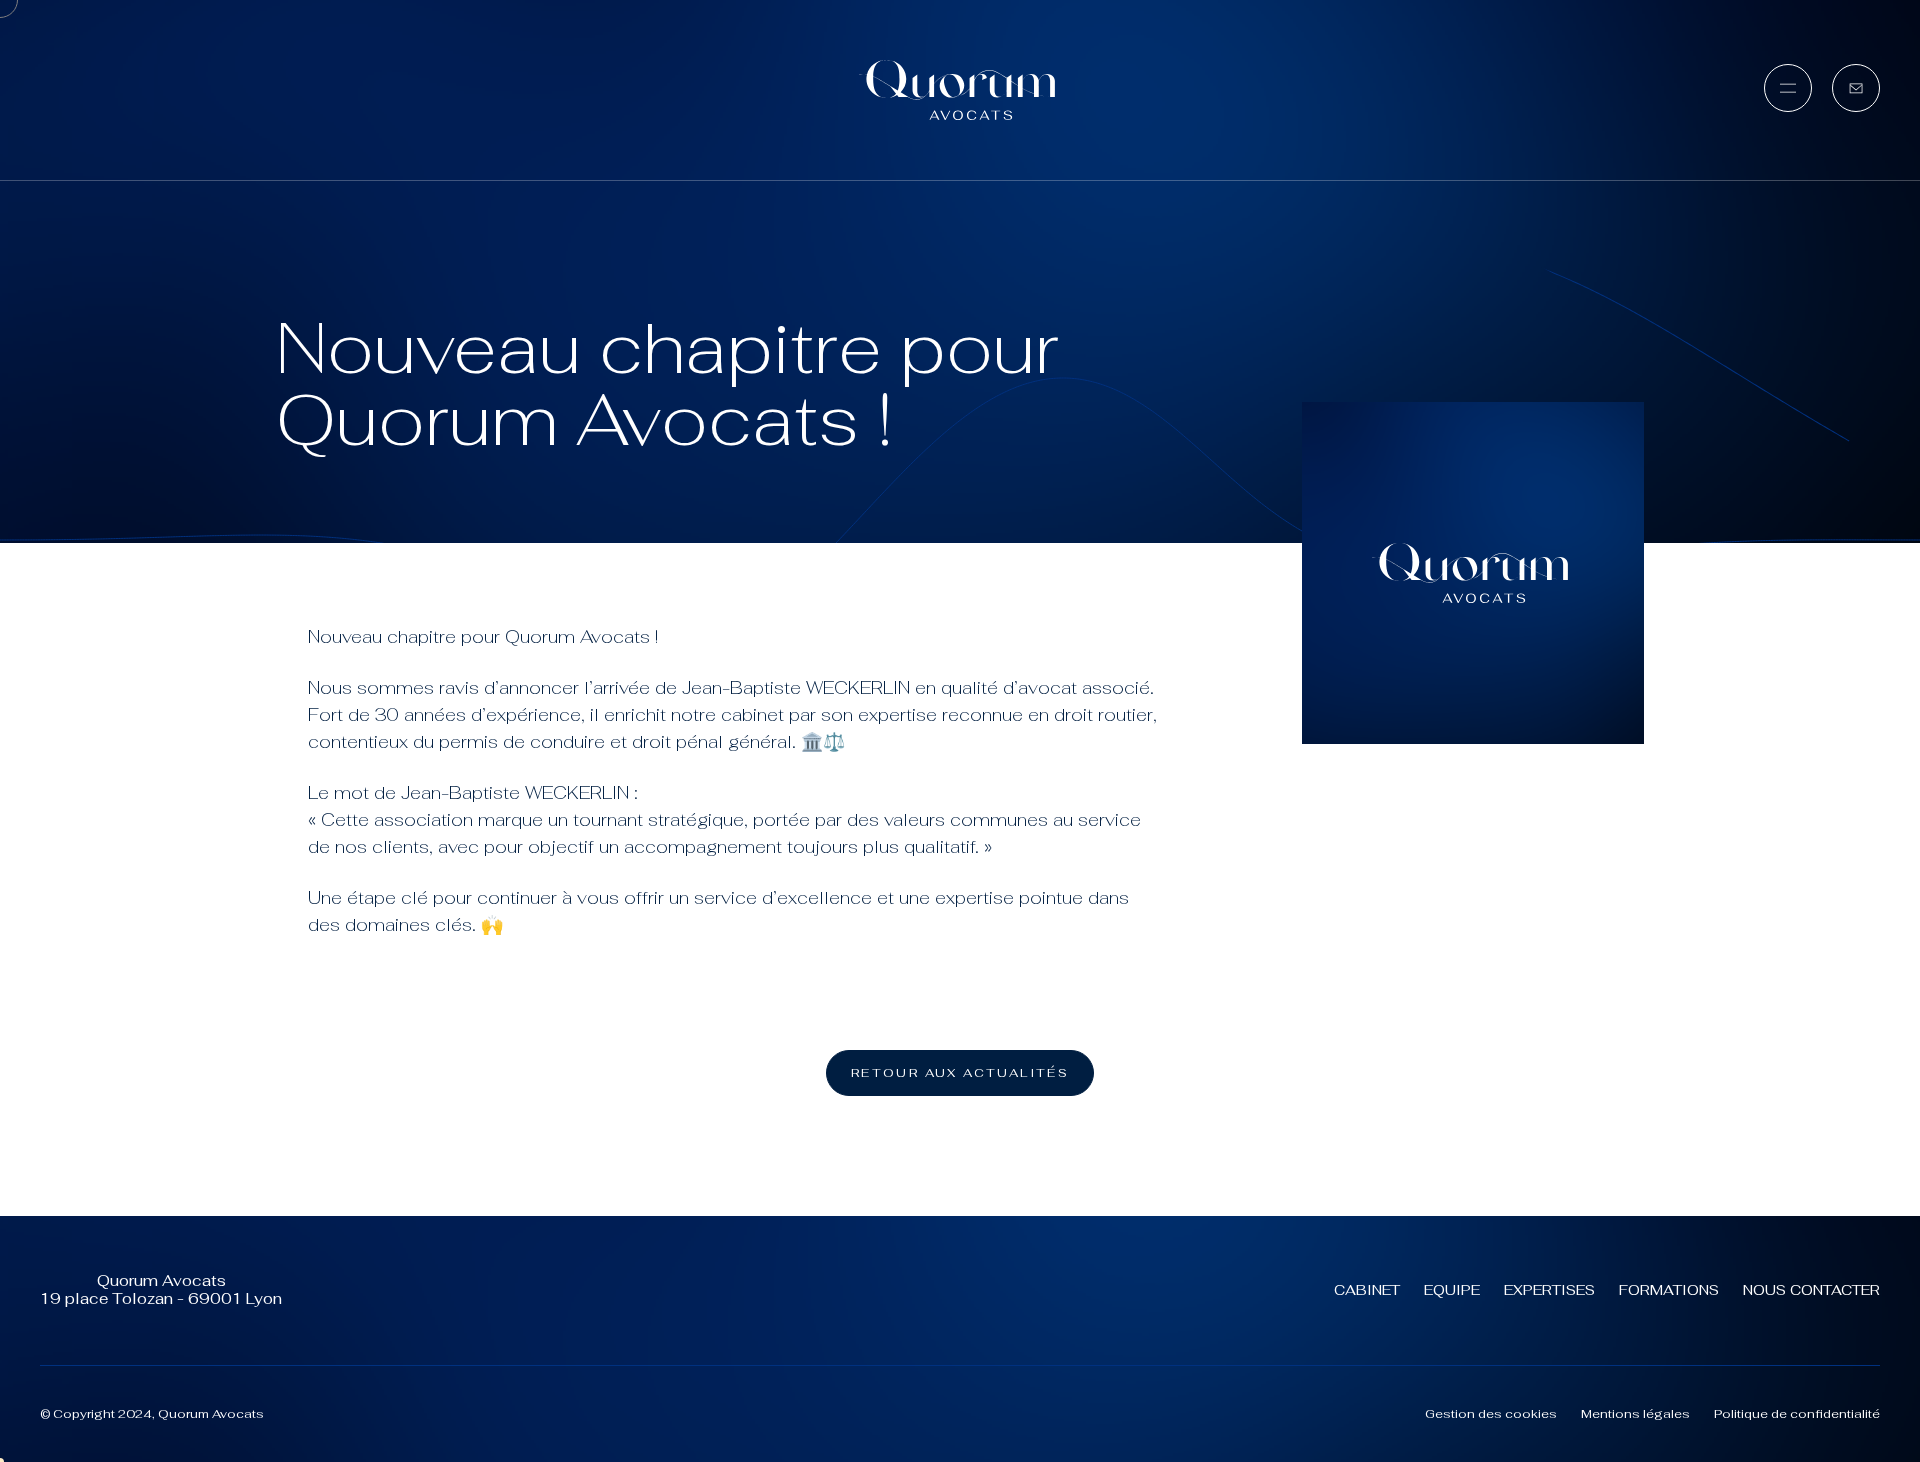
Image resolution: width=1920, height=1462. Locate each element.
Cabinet (1367, 1290)
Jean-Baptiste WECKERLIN (796, 687)
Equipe (1452, 1290)
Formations (1669, 1290)
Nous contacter (1811, 1290)
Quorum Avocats (577, 636)
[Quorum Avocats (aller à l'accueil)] (960, 90)
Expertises (1549, 1290)
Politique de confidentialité (1797, 1414)
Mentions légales (1635, 1414)
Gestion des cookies (1491, 1414)
